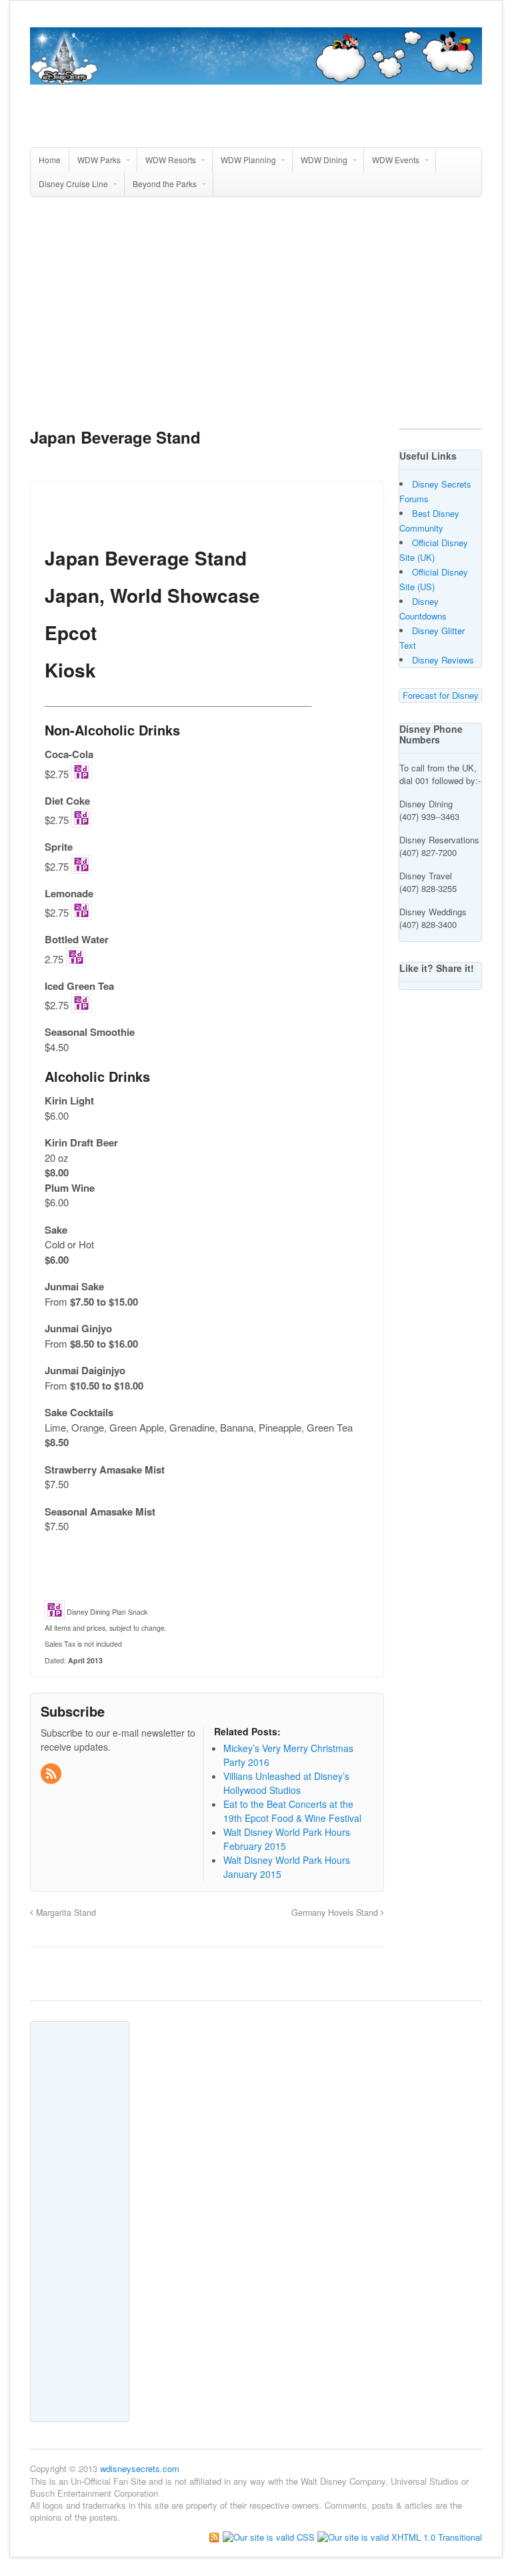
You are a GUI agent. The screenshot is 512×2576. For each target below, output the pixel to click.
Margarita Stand (65, 1913)
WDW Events (396, 160)
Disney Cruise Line (73, 184)
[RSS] (52, 1774)
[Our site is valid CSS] (270, 2536)
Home (50, 160)
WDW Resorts (171, 160)
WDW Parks (99, 160)
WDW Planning (248, 160)
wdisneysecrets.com (140, 2468)
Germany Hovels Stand (336, 1913)
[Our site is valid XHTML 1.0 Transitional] (400, 2536)
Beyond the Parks (165, 184)
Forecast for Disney (441, 695)
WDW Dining (324, 160)
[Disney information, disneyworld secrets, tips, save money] (256, 77)
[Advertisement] (271, 318)
